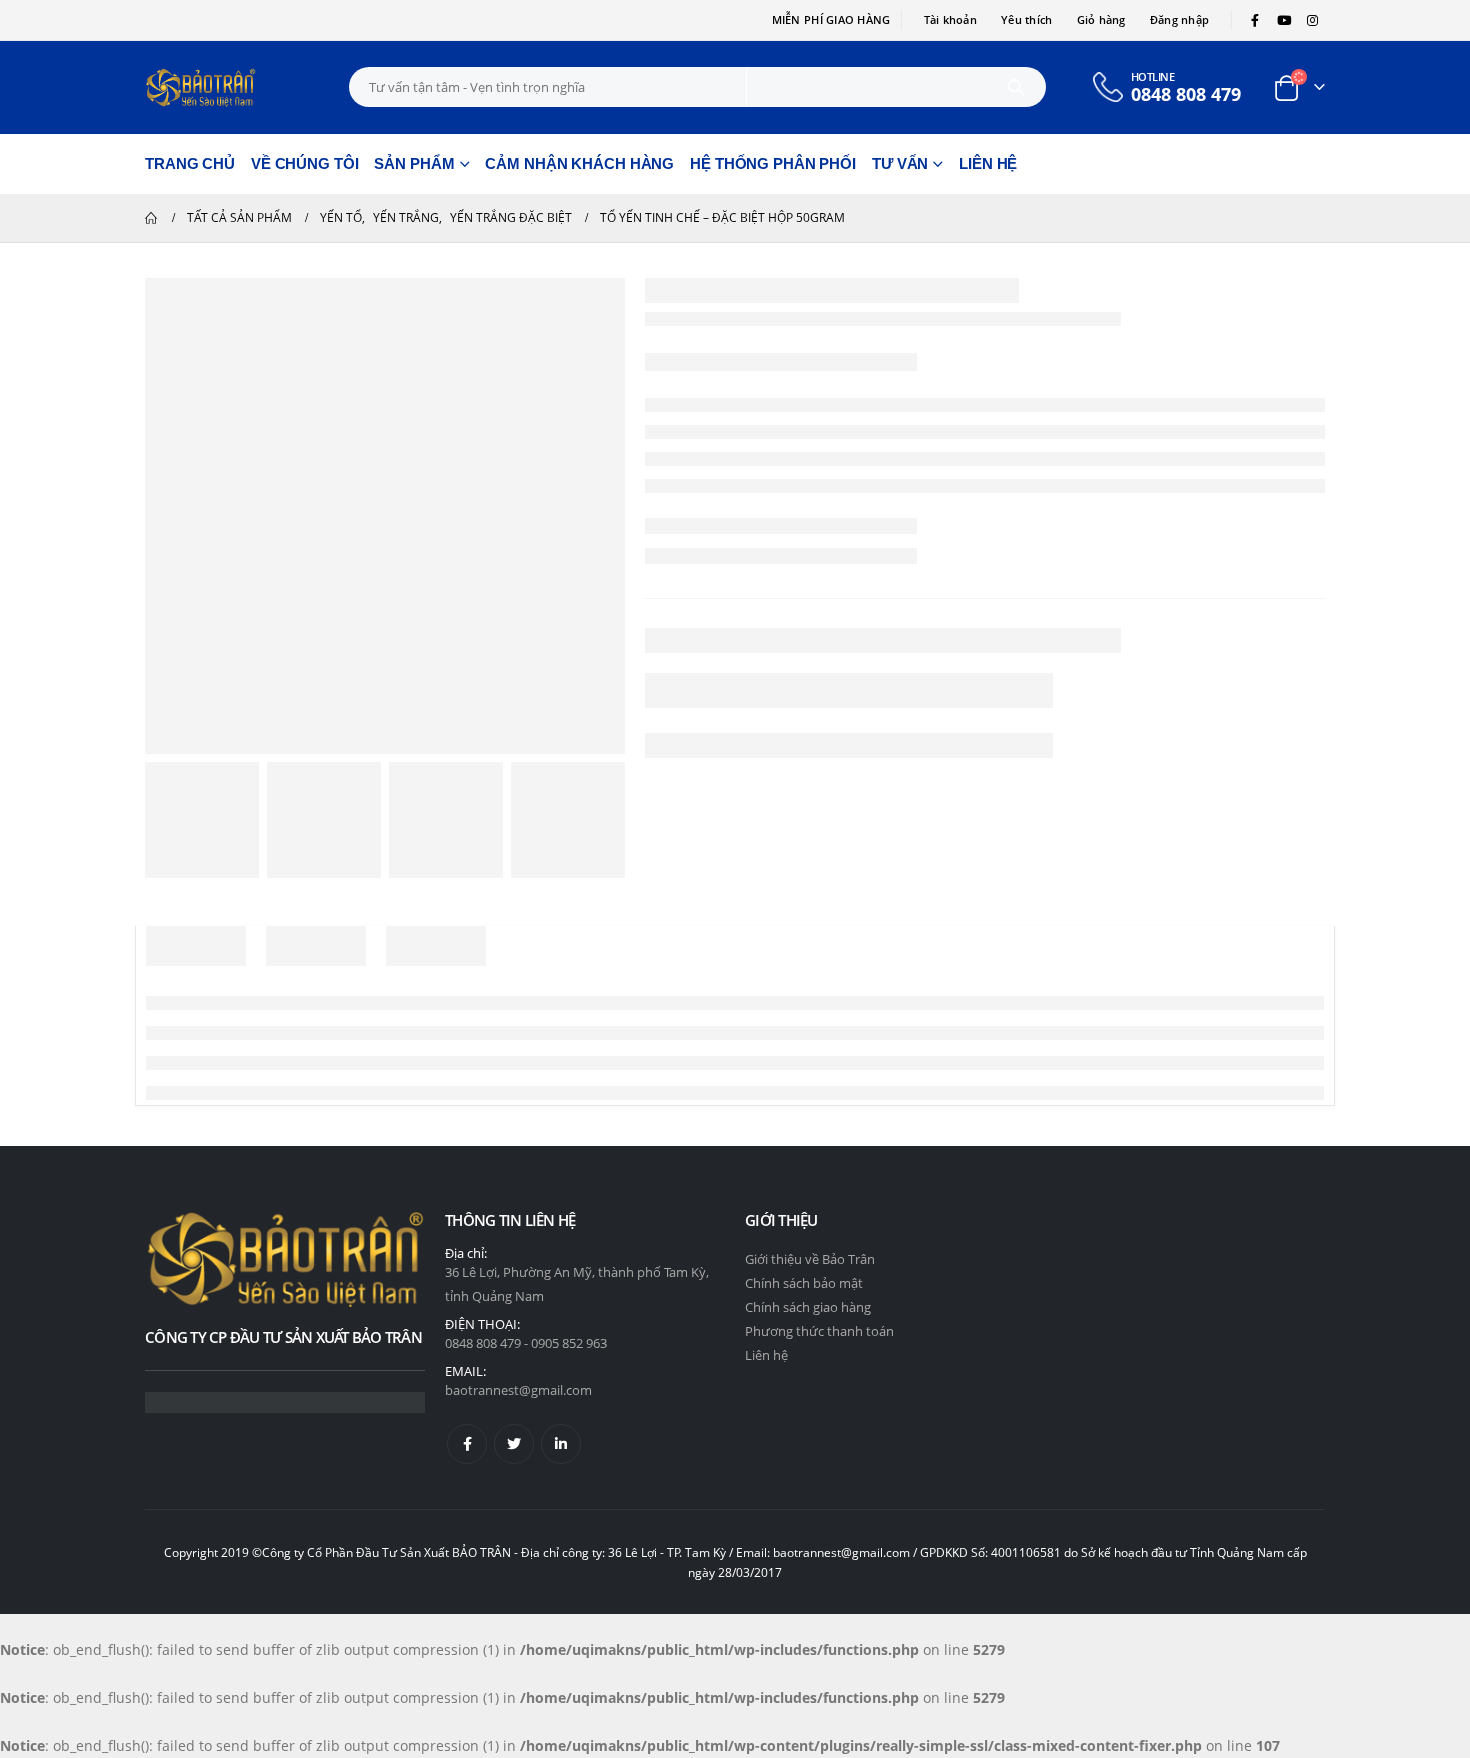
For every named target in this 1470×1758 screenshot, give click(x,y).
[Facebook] (1255, 20)
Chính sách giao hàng (808, 1307)
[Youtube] (1284, 20)
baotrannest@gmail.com (518, 1390)
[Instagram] (1312, 20)
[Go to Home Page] (152, 218)
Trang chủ (190, 163)
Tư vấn (900, 163)
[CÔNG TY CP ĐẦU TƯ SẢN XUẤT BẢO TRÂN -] (200, 87)
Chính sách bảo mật (804, 1283)
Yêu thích (1026, 19)
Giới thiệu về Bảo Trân (810, 1259)
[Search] (1016, 87)
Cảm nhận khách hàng (579, 163)
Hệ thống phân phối (773, 163)
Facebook (467, 1444)
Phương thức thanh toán (819, 1331)
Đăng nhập (1179, 19)
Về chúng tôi (305, 163)
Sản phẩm (414, 163)
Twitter (514, 1444)
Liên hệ (988, 163)
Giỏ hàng (1101, 19)
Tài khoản (950, 19)
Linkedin (561, 1444)
